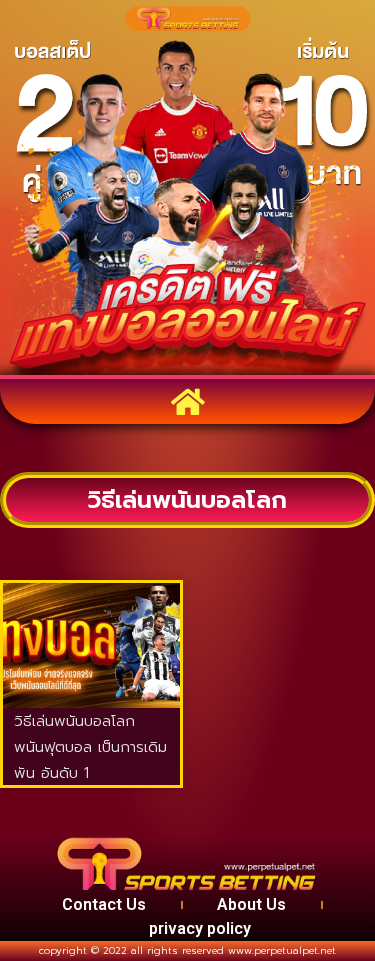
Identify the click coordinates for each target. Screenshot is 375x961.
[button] (187, 401)
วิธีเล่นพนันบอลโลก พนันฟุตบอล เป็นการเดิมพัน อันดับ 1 (90, 746)
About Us (251, 904)
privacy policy (200, 928)
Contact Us (104, 904)
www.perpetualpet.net (282, 950)
